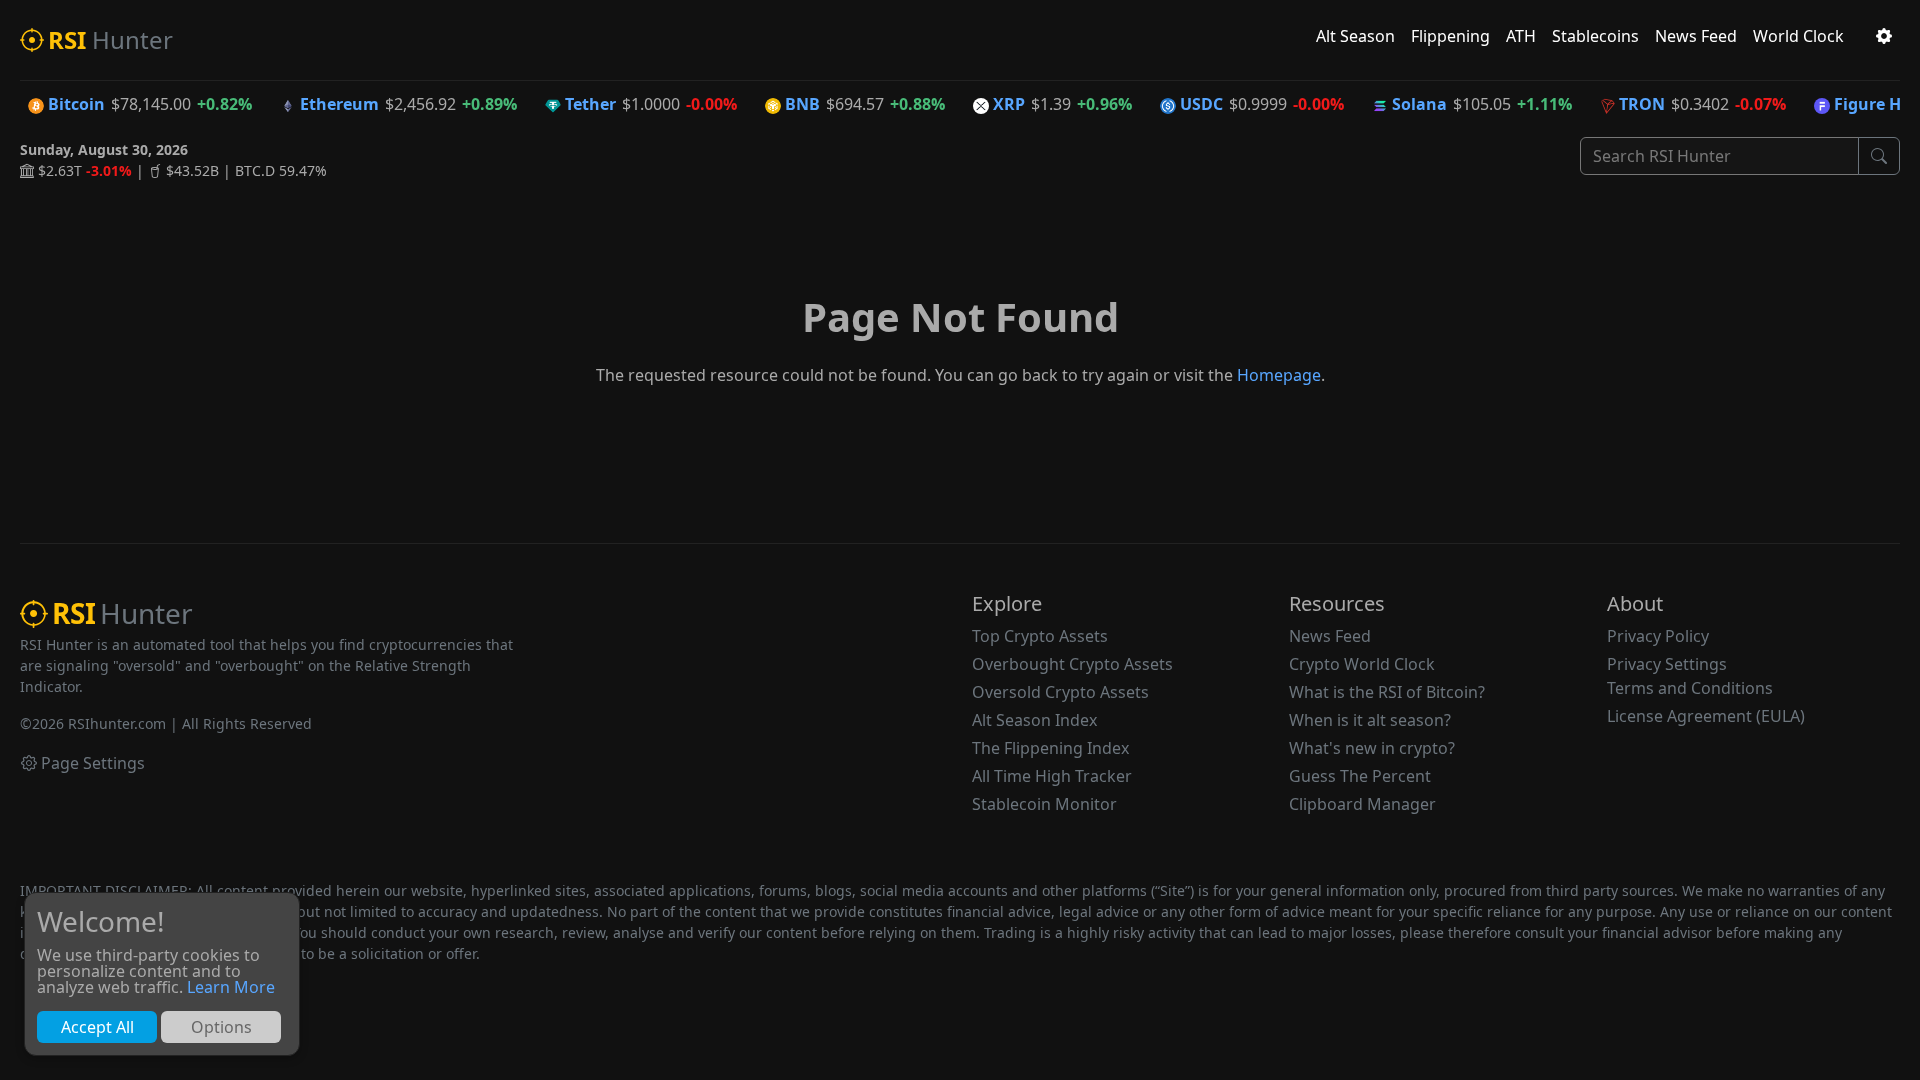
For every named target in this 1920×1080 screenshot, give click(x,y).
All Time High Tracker (1052, 776)
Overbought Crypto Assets (1072, 664)
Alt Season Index (1034, 720)
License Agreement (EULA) (1706, 716)
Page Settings (93, 763)
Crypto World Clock (1362, 664)
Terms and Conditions (1690, 688)
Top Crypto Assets (1040, 636)
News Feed (1696, 36)
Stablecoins (1595, 36)
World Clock (1798, 36)
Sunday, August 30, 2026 (104, 149)
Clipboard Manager (1362, 804)
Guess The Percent (1360, 776)
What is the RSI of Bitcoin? (1387, 692)
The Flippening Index (1050, 748)
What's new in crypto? (1372, 748)
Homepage (1279, 375)
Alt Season (1355, 36)
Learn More (231, 987)
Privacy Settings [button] (1667, 664)
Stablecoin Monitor (1044, 804)
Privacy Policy (1658, 636)
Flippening (1450, 36)
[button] (1884, 36)
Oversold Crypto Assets (1060, 692)
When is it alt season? (1370, 720)
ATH (1521, 36)
